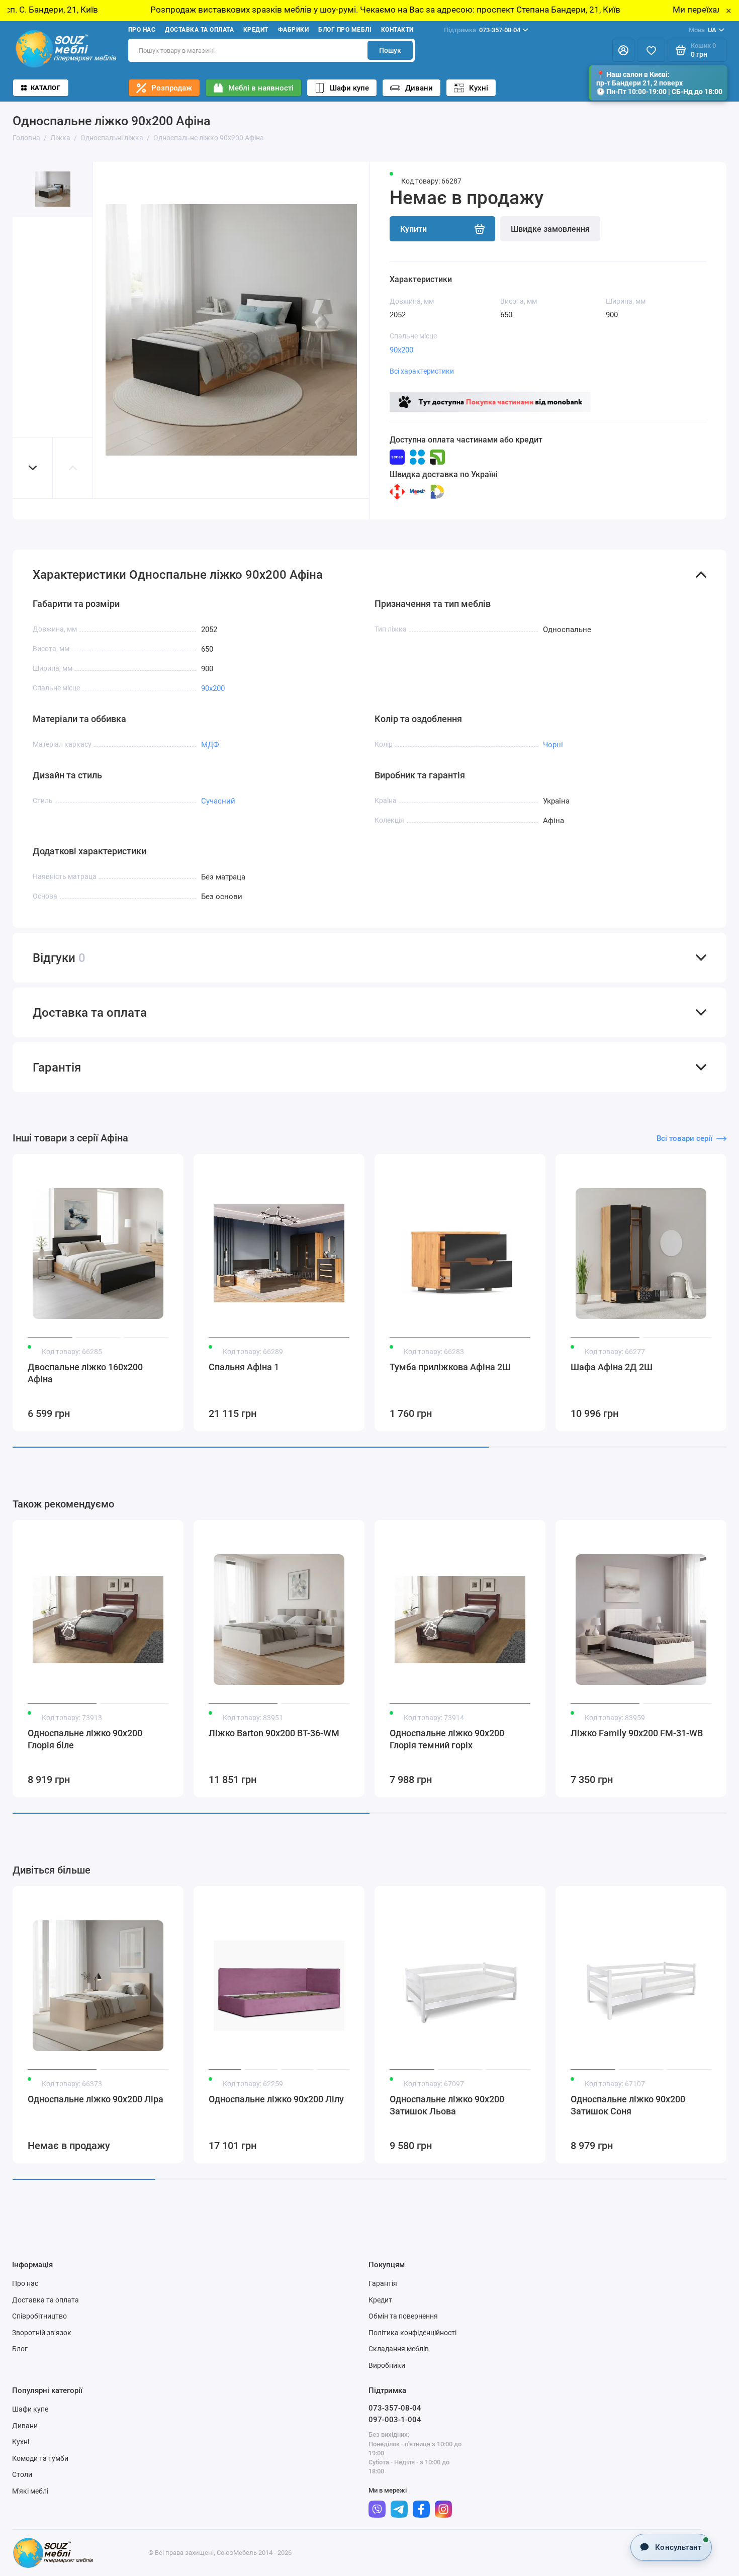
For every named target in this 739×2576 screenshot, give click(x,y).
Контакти (397, 30)
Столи (22, 2474)
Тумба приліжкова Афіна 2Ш (450, 1367)
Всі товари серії (684, 1138)
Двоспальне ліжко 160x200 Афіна (85, 1373)
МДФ (210, 745)
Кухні (479, 88)
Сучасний (218, 801)
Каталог (45, 88)
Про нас (142, 30)
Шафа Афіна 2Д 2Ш (612, 1367)
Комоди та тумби (40, 2458)
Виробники (387, 2365)
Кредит (256, 30)
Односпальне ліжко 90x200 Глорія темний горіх (447, 1739)
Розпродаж (172, 88)
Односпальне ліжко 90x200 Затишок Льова (447, 2105)
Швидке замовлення (550, 229)
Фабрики (293, 30)
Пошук (390, 50)
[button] (33, 468)
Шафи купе (349, 88)
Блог (20, 2349)
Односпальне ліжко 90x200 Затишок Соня (628, 2105)
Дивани (419, 88)
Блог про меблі (345, 30)
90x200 (401, 350)
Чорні (553, 745)
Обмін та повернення (403, 2316)
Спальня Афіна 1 (244, 1367)
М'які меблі (30, 2491)
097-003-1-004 (395, 2420)
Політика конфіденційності (412, 2333)
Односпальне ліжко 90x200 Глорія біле (85, 1739)
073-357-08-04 (482, 30)
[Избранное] (651, 50)
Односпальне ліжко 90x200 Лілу (276, 2099)
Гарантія (383, 2283)
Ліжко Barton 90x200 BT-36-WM (274, 1733)
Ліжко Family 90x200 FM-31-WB (637, 1733)
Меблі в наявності (261, 88)
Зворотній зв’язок (42, 2333)
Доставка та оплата (199, 30)
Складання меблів (399, 2349)
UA (703, 30)
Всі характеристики (422, 371)
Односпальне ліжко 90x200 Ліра (96, 2099)
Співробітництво (39, 2316)
